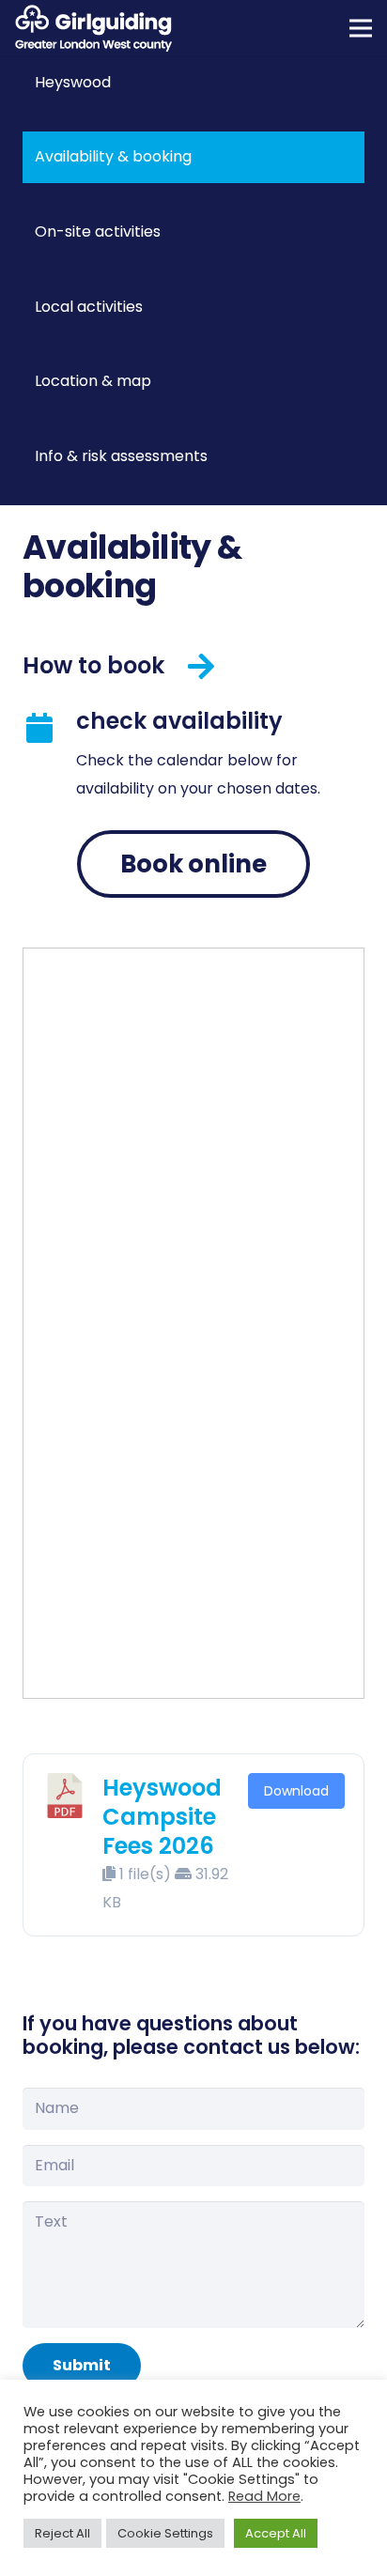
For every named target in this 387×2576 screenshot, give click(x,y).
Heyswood (73, 82)
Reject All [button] (62, 2533)
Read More (264, 2496)
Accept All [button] (276, 2533)
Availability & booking (113, 156)
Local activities (89, 307)
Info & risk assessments (121, 456)
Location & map (93, 381)
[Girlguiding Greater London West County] (93, 28)
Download (296, 1791)
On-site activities (98, 231)
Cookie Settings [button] (165, 2533)
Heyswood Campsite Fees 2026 (162, 1817)
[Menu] (361, 28)
